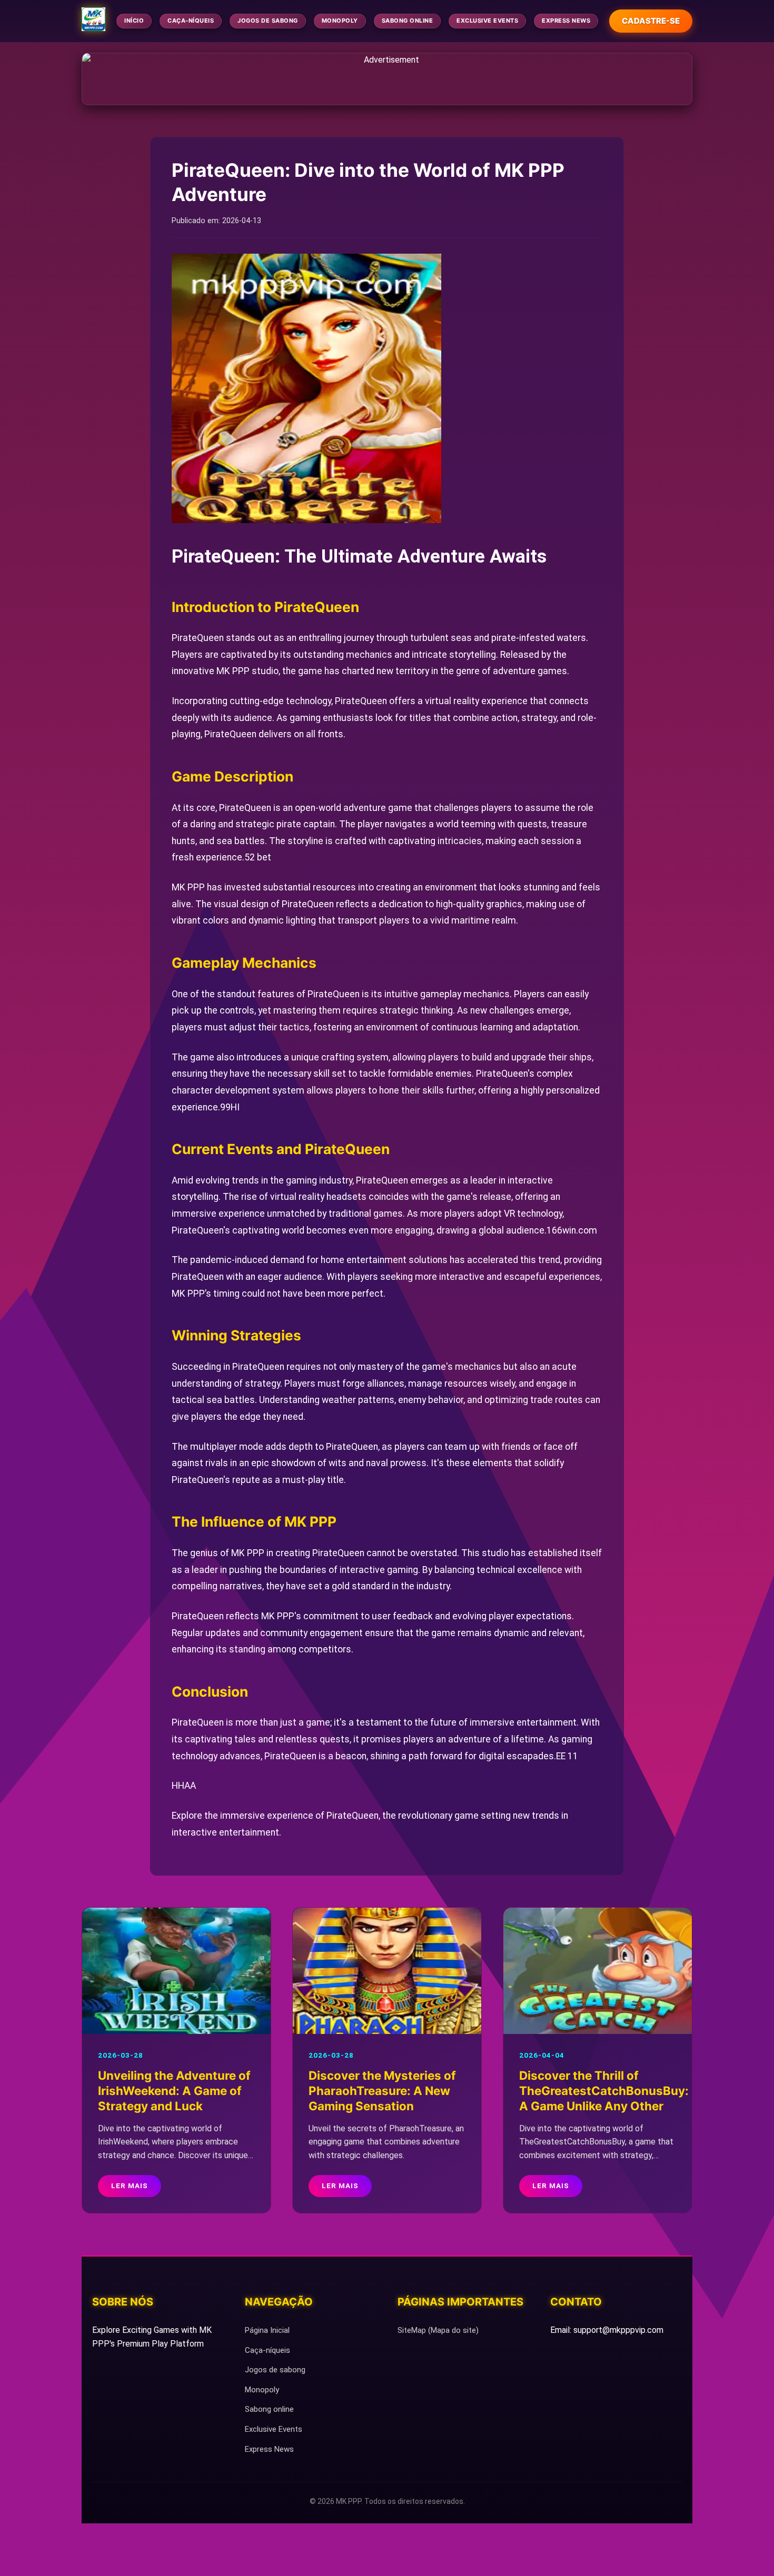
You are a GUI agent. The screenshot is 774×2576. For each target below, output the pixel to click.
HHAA (184, 1786)
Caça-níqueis (191, 21)
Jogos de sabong (268, 21)
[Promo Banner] (387, 79)
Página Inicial (267, 2330)
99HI (230, 1107)
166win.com (572, 1230)
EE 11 (567, 1756)
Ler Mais (130, 2186)
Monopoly (340, 21)
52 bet (258, 857)
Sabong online (408, 21)
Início (134, 21)
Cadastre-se (651, 21)
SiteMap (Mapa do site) (438, 2330)
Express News (566, 21)
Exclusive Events (487, 21)
